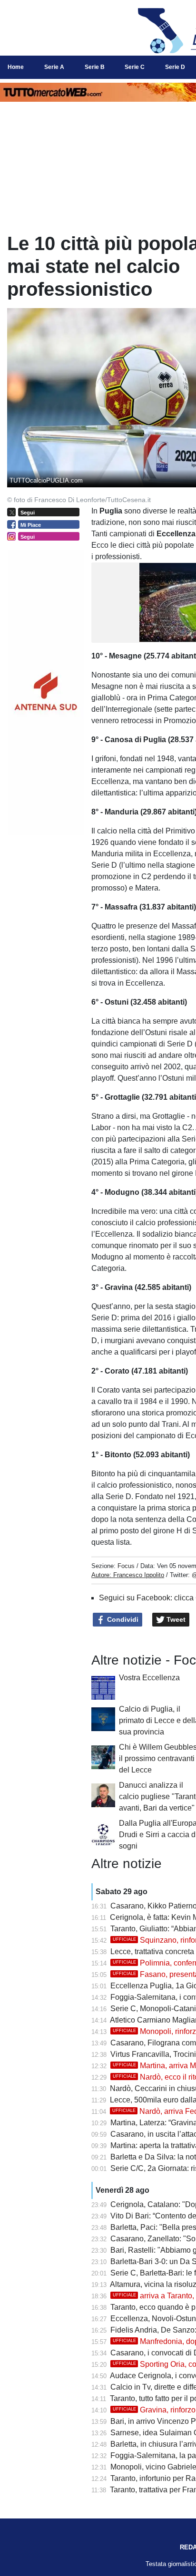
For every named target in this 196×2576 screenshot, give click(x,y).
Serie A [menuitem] (54, 67)
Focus (126, 1566)
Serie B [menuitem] (95, 67)
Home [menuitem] (16, 67)
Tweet (175, 1619)
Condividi (122, 1619)
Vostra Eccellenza (149, 1678)
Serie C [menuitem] (135, 67)
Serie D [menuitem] (175, 67)
